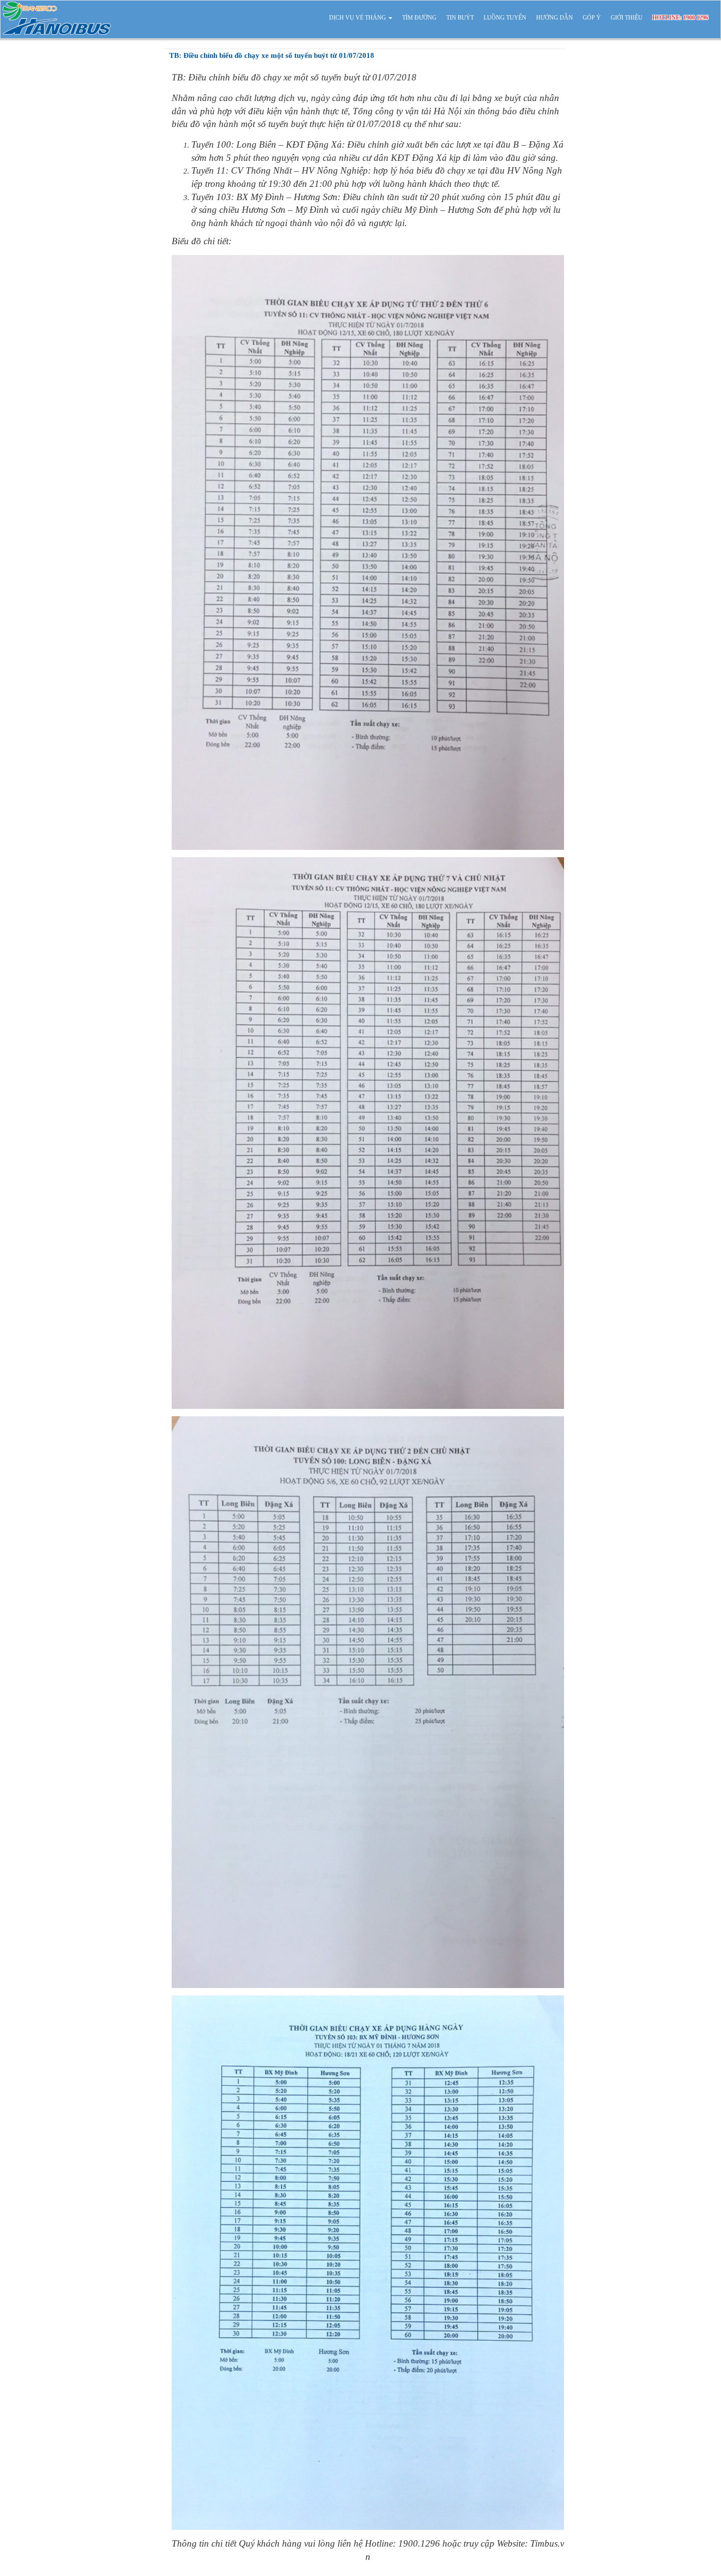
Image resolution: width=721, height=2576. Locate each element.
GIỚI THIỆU (627, 18)
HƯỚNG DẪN (554, 18)
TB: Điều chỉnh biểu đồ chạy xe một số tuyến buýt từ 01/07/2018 (272, 55)
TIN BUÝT (460, 18)
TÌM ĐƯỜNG (419, 18)
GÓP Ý (592, 18)
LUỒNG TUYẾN (505, 18)
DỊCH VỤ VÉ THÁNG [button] (358, 18)
